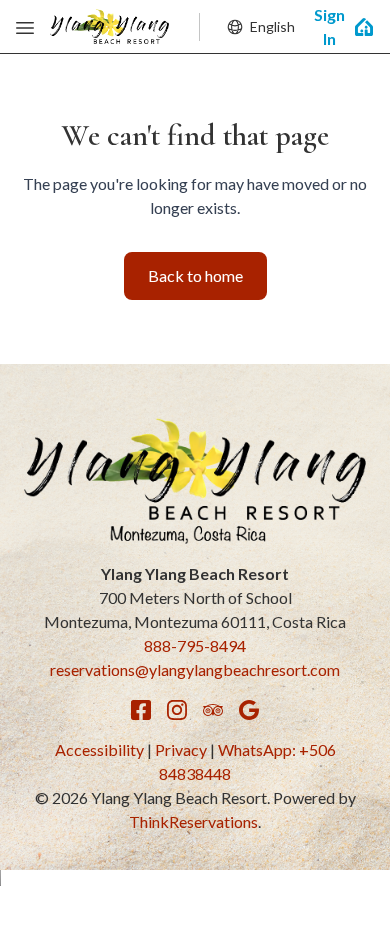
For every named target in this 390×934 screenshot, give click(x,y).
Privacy (181, 749)
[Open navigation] (25, 27)
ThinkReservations (193, 821)
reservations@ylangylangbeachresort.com (195, 669)
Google (249, 710)
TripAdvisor (213, 710)
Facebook (141, 710)
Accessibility (99, 749)
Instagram (177, 710)
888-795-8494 (195, 645)
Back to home (195, 275)
